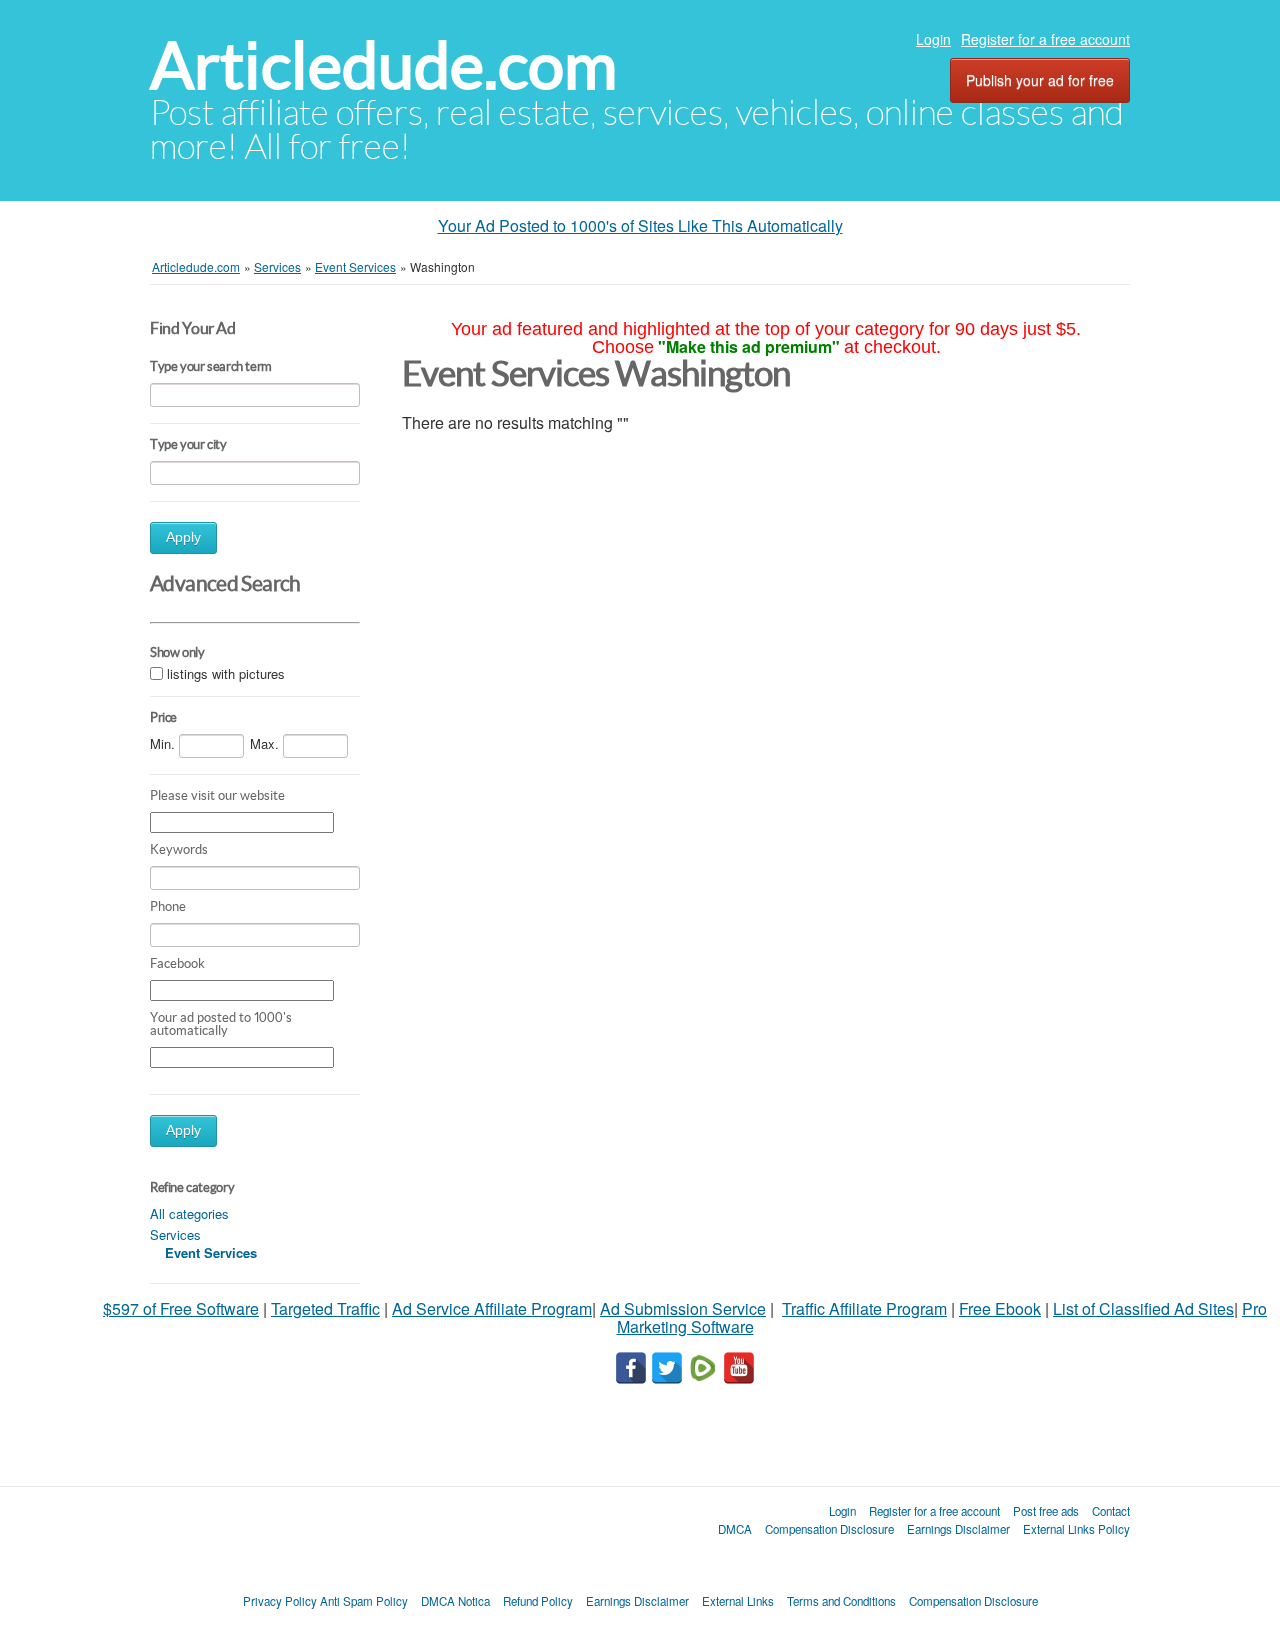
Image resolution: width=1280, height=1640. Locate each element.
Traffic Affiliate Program (864, 1308)
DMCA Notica (455, 1601)
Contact (1111, 1511)
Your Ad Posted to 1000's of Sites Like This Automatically (640, 225)
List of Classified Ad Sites (1143, 1308)
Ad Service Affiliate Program (492, 1308)
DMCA (735, 1529)
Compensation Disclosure (829, 1529)
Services (175, 1234)
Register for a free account (1045, 39)
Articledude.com (383, 65)
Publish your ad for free (1040, 80)
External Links (738, 1601)
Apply (183, 537)
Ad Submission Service (683, 1308)
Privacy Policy (280, 1601)
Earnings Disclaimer (958, 1529)
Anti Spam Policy (364, 1601)
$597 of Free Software (181, 1308)
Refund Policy (538, 1601)
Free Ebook (1000, 1308)
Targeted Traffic (325, 1308)
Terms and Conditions (841, 1601)
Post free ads (1046, 1511)
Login (933, 39)
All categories (189, 1213)
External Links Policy (1076, 1529)
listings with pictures (226, 673)
